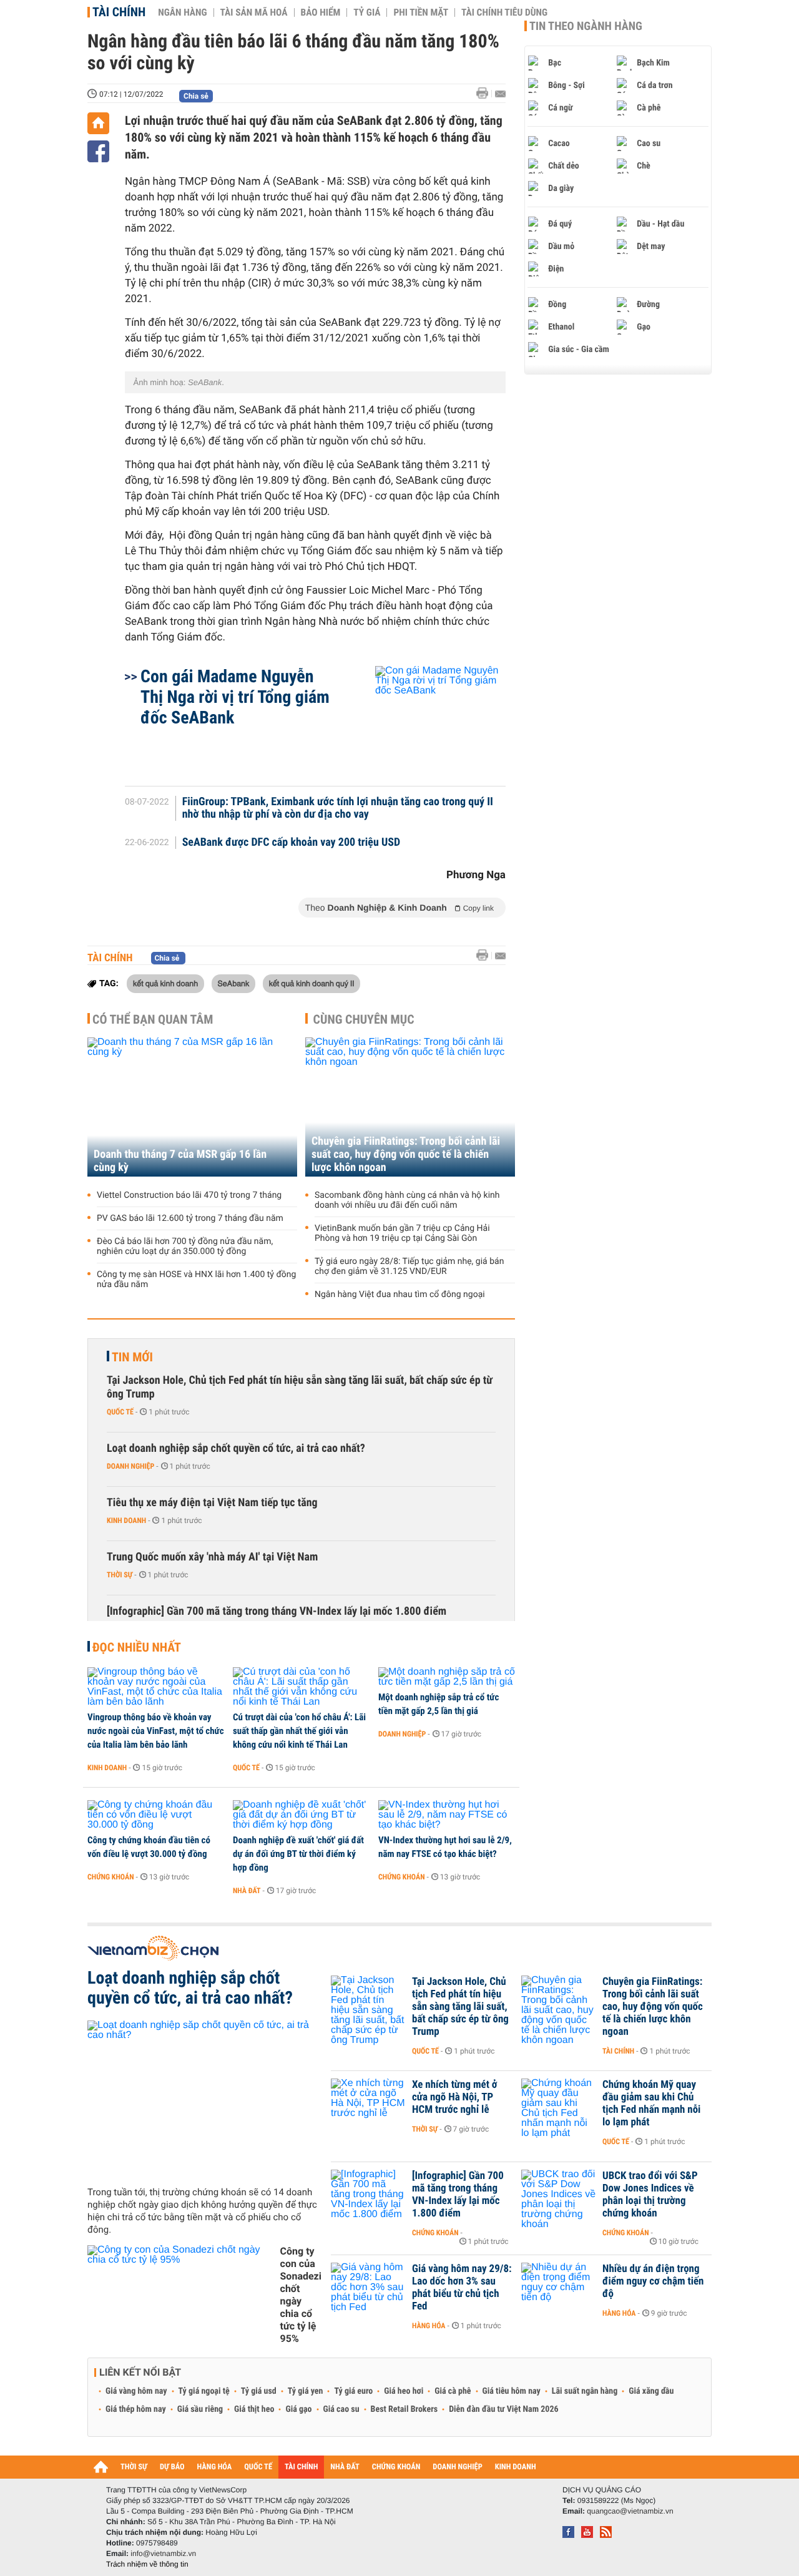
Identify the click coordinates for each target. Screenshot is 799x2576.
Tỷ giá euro (353, 2391)
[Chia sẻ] (98, 151)
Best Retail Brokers (404, 2409)
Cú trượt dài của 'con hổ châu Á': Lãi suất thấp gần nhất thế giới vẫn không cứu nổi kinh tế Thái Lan (299, 1731)
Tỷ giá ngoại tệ (204, 2391)
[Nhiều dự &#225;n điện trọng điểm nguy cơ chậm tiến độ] (559, 2288)
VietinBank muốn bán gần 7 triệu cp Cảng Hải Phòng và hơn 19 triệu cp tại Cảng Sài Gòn (402, 1233)
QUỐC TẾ (258, 2467)
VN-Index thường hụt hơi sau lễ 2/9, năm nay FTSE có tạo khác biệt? (445, 1847)
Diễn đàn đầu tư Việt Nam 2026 (503, 2409)
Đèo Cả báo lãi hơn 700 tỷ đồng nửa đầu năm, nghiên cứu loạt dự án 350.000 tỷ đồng (185, 1246)
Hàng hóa (429, 2326)
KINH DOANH (516, 2467)
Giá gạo (298, 2409)
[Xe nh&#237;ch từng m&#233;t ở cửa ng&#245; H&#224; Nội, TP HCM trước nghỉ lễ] (368, 2103)
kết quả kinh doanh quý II (312, 983)
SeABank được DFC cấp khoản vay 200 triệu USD (291, 843)
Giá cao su (341, 2409)
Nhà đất (247, 1891)
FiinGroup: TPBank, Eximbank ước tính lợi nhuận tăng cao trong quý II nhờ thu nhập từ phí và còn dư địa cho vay (338, 808)
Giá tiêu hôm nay (512, 2391)
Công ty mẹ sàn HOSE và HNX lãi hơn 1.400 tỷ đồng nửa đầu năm (196, 1280)
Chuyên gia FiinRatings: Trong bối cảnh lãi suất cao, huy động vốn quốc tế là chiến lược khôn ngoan (406, 1154)
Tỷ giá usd (259, 2391)
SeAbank (234, 983)
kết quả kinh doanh (165, 983)
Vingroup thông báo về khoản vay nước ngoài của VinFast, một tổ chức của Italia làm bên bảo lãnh (156, 1731)
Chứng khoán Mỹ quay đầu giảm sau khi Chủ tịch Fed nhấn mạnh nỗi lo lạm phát (651, 2103)
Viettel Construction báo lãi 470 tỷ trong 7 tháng (189, 1195)
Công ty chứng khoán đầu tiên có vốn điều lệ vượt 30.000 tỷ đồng (149, 1847)
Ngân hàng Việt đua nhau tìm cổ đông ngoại (400, 1295)
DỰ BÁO (172, 2467)
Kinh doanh (126, 1521)
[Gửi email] (500, 94)
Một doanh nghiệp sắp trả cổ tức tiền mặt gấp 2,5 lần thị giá (439, 1704)
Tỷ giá (367, 12)
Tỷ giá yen (306, 2391)
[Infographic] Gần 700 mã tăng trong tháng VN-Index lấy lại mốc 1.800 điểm (277, 1611)
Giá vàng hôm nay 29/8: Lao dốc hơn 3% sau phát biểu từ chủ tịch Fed (462, 2288)
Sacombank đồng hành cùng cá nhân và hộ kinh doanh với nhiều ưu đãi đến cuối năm (407, 1200)
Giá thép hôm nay (136, 2409)
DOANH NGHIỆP (457, 2467)
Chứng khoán (111, 1877)
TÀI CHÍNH (301, 2467)
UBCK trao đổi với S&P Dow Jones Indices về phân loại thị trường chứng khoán (650, 2195)
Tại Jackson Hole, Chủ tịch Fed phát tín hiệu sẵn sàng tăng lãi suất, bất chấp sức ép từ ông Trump (300, 1387)
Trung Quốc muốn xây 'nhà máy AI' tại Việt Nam (212, 1557)
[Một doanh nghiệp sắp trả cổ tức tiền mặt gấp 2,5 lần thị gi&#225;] (447, 1677)
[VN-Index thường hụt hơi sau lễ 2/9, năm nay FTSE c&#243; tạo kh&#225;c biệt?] (447, 1815)
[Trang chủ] (98, 123)
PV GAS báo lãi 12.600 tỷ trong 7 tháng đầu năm (190, 1218)
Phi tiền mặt (421, 12)
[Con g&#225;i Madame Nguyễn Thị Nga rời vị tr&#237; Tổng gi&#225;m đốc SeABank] (425, 720)
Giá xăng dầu (651, 2391)
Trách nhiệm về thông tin (147, 2564)
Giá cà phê (453, 2391)
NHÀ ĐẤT (345, 2467)
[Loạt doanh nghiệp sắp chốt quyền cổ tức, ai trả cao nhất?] (204, 2099)
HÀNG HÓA (215, 2467)
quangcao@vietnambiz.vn (630, 2511)
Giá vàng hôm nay (136, 2391)
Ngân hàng (182, 12)
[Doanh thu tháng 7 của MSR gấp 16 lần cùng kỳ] (192, 1107)
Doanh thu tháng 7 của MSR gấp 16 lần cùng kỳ (180, 1161)
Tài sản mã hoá (254, 12)
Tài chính (119, 12)
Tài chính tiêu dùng (504, 12)
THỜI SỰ (134, 2467)
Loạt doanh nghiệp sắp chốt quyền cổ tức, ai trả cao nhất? (236, 1448)
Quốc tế (120, 1412)
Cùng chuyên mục (364, 1019)
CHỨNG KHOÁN (396, 2467)
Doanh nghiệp (130, 1466)
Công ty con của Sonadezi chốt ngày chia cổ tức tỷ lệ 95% (301, 2295)
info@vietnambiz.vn (163, 2554)
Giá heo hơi (404, 2391)
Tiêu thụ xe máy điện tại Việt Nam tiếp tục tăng (212, 1503)
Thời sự (120, 1575)
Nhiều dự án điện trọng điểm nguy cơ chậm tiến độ (653, 2281)
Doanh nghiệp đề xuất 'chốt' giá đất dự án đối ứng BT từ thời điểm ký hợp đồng (298, 1854)
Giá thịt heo (254, 2409)
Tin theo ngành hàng (586, 26)
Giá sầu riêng (200, 2409)
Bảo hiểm (321, 12)
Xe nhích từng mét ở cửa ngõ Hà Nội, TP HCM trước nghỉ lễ (455, 2097)
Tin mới (132, 1357)
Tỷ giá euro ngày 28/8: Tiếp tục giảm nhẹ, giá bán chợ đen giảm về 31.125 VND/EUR (409, 1266)
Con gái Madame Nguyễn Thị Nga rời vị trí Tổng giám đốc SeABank (235, 697)
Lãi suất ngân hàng (585, 2391)
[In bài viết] (486, 93)
